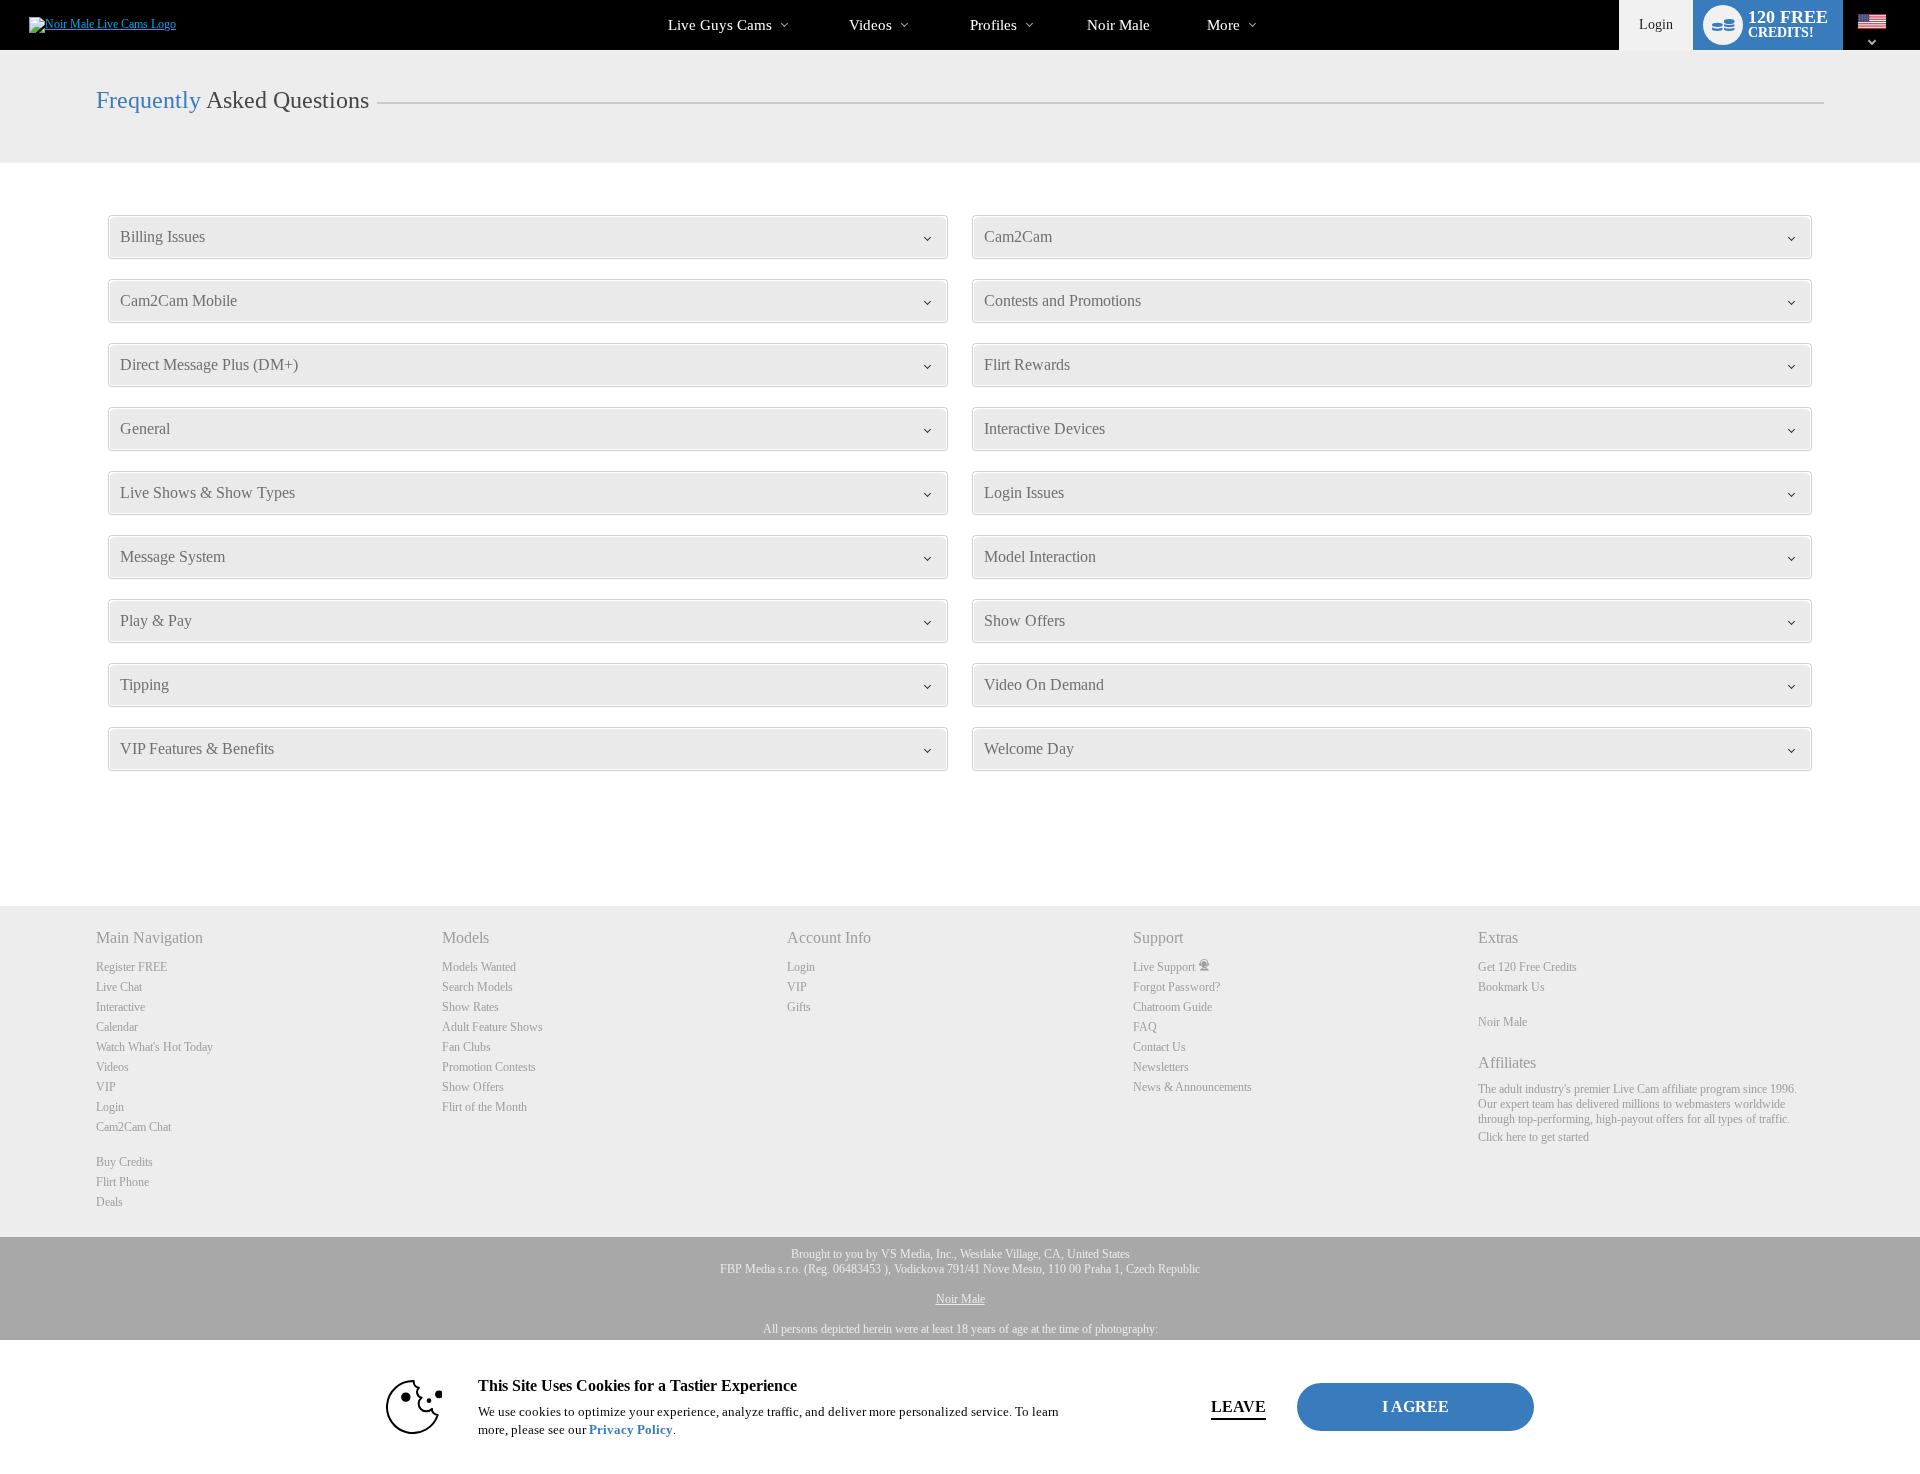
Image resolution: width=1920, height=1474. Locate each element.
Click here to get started (1533, 1137)
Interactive (120, 1007)
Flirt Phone (122, 1182)
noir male (1118, 25)
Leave (1238, 1406)
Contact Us (1159, 1047)
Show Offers (473, 1087)
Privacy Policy (631, 1429)
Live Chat (119, 987)
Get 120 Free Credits (1527, 967)
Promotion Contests (489, 1067)
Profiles (993, 25)
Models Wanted (479, 967)
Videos (870, 25)
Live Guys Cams (720, 25)
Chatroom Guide (1172, 1007)
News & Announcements (1192, 1087)
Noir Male (1502, 1022)
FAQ (1145, 1027)
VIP (106, 1087)
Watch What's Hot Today (154, 1047)
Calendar (117, 1027)
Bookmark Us (1511, 987)
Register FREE (131, 967)
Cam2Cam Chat (133, 1127)
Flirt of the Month (484, 1107)
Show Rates (470, 1007)
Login (1656, 24)
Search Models (477, 987)
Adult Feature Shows (492, 1027)
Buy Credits (124, 1162)
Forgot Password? (1176, 987)
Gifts (799, 1007)
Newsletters (1161, 1067)
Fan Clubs (466, 1047)
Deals (109, 1202)
